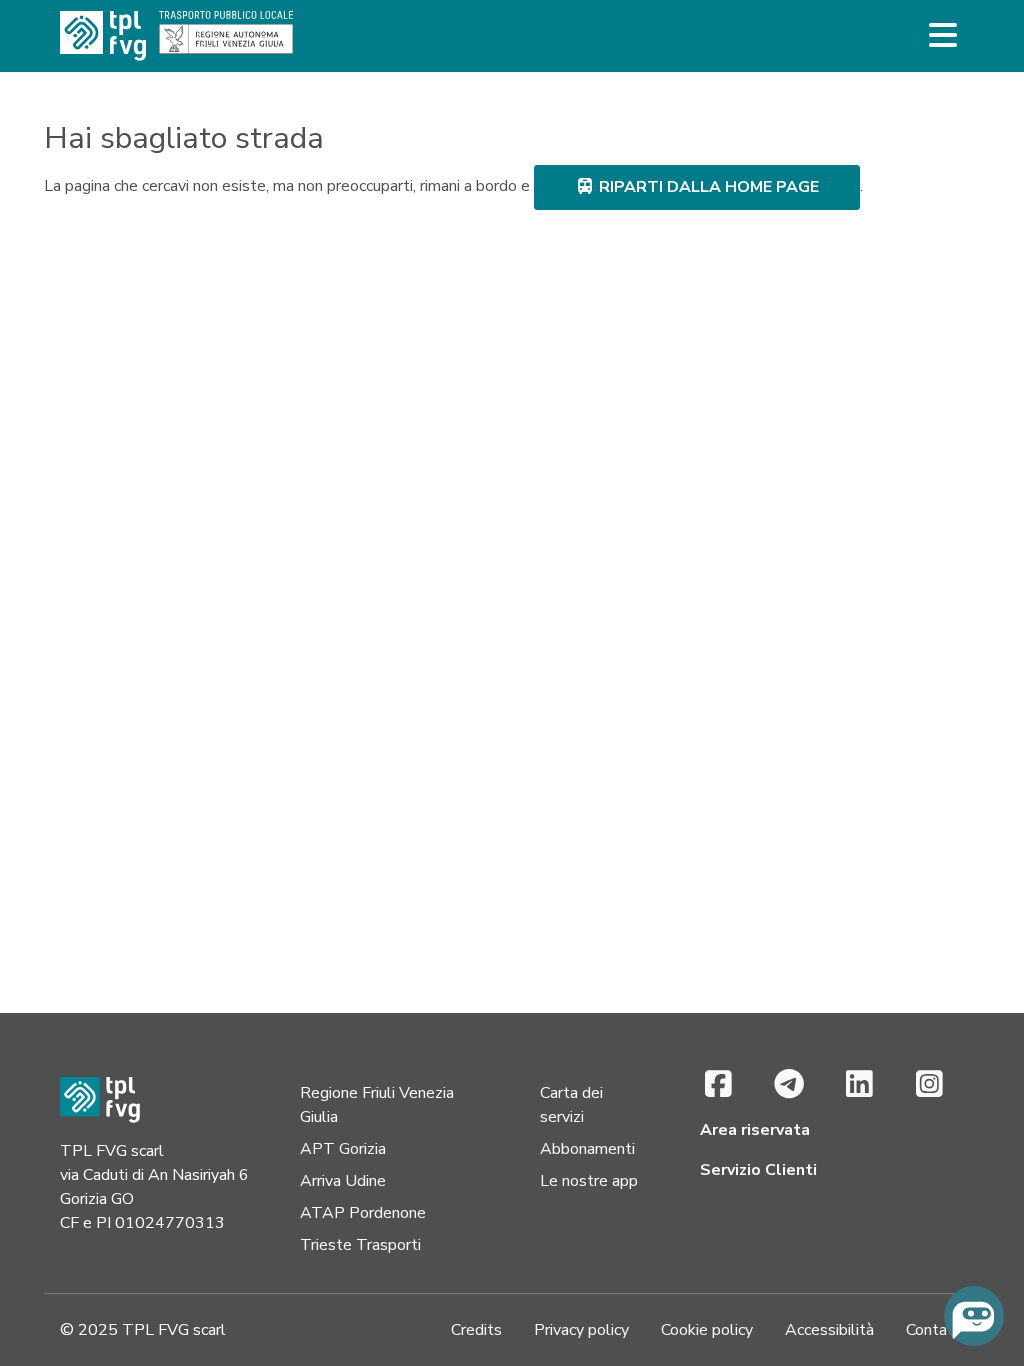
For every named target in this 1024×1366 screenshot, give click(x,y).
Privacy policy (581, 1330)
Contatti (935, 1330)
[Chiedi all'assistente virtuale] (974, 1316)
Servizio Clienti (758, 1170)
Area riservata (755, 1130)
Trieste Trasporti (360, 1245)
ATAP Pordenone (363, 1213)
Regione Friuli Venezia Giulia (377, 1105)
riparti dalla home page (707, 187)
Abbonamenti (587, 1149)
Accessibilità (829, 1330)
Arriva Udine (343, 1181)
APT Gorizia (343, 1149)
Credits (476, 1330)
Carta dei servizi (571, 1105)
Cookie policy (707, 1330)
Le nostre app (589, 1181)
